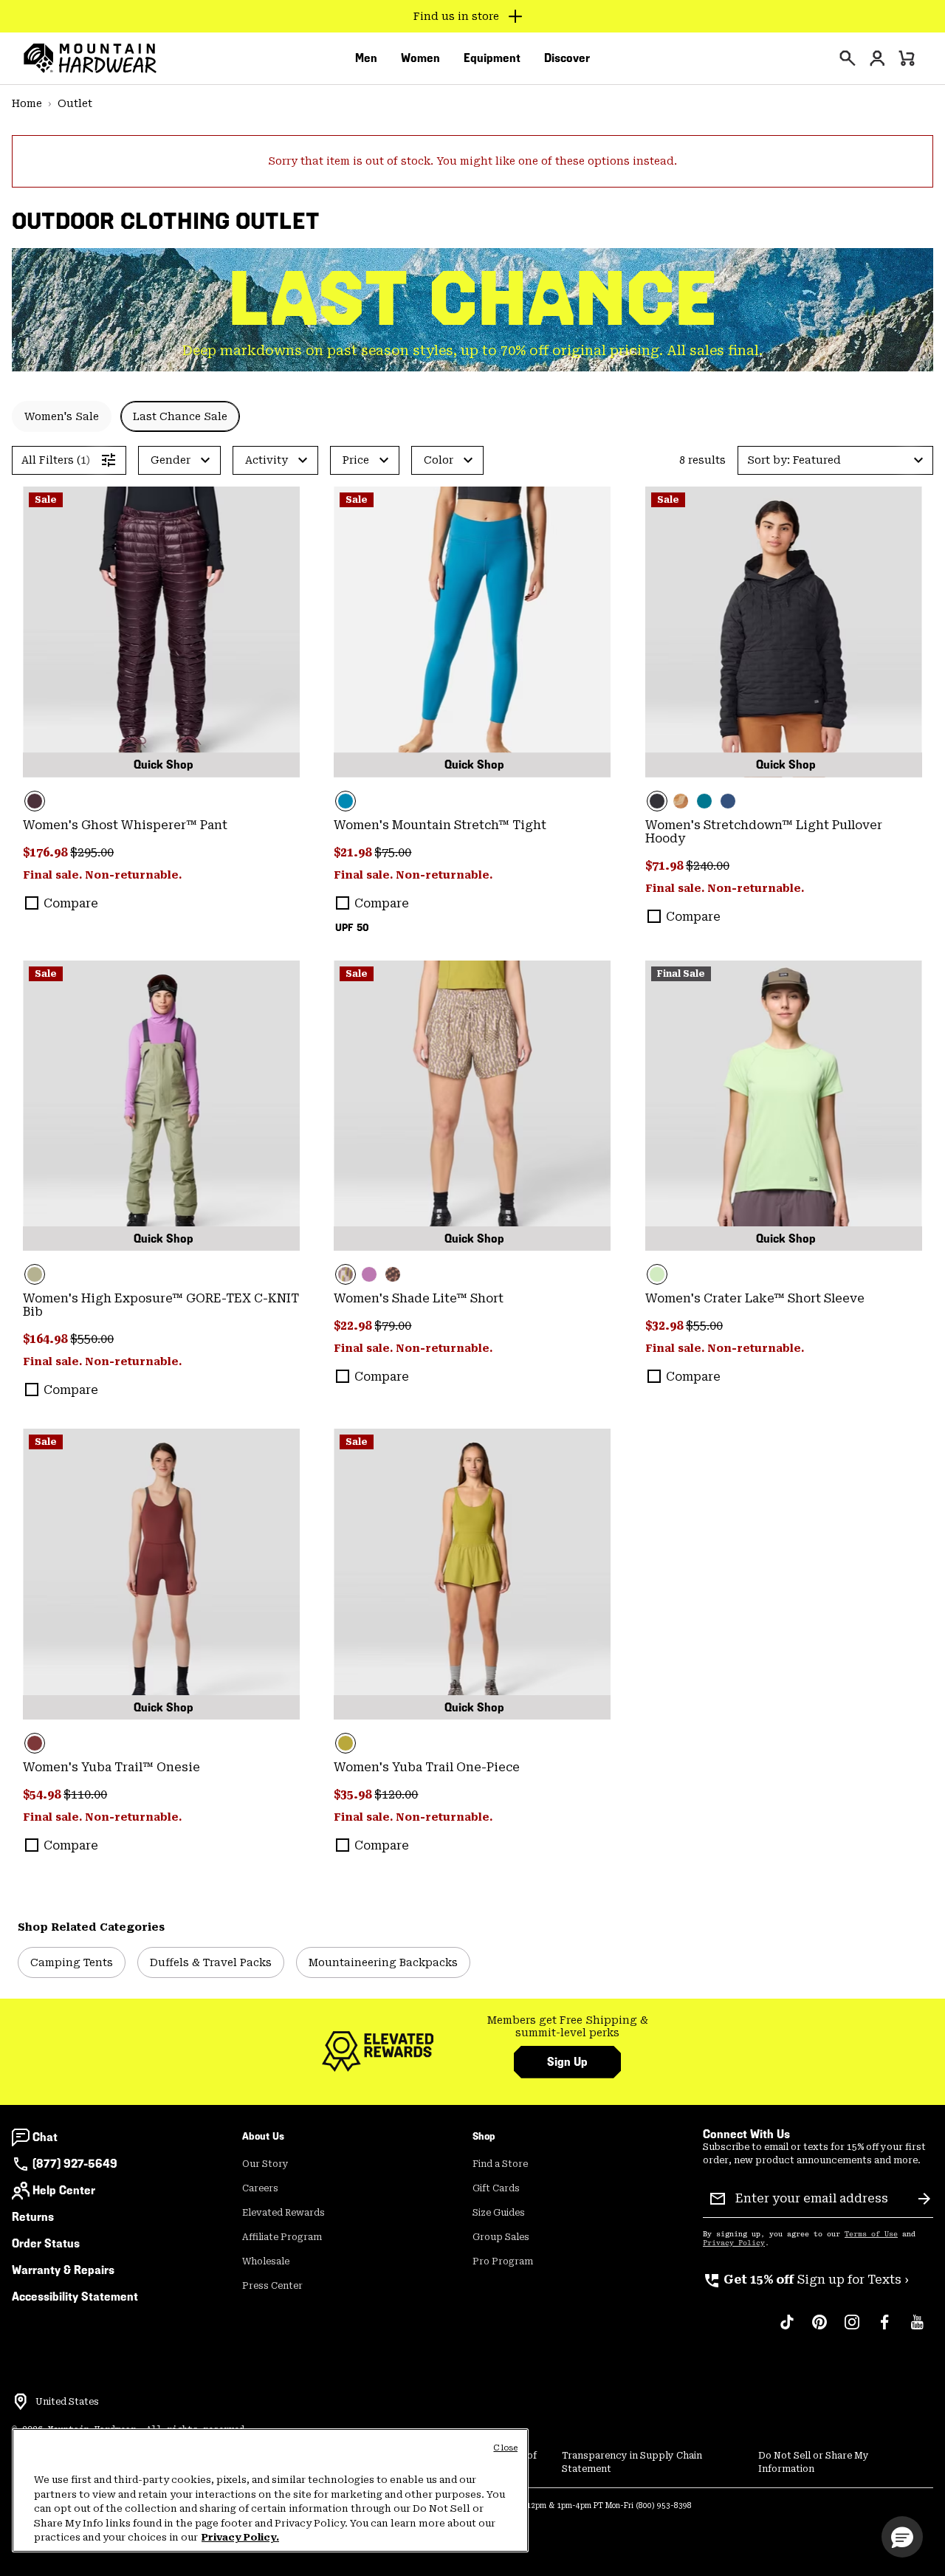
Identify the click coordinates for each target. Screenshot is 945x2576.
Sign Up (567, 2062)
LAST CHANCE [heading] (473, 298)
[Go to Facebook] (884, 2329)
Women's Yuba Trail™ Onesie (111, 1767)
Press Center (272, 2286)
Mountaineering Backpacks (383, 1962)
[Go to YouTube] (917, 2329)
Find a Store (500, 2164)
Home (27, 103)
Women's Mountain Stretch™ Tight (440, 825)
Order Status (46, 2243)
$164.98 (47, 1339)
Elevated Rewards (283, 2213)
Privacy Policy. (240, 2537)
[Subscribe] (924, 2199)
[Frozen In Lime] (784, 1106)
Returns (33, 2217)
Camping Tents (72, 1962)
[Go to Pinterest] (819, 2329)
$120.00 (396, 1794)
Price (356, 460)
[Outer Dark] (728, 801)
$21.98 (354, 852)
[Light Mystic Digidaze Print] (472, 1106)
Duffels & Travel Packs (211, 1962)
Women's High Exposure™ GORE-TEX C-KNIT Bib (161, 1305)
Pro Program (503, 2261)
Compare (71, 903)
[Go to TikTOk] (787, 2329)
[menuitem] (366, 58)
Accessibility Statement (75, 2297)
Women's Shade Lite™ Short (419, 1298)
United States (67, 2402)
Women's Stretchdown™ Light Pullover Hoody (764, 832)
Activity (267, 460)
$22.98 (354, 1326)
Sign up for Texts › (806, 2280)
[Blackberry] (161, 632)
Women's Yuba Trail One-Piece (427, 1767)
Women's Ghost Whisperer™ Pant (125, 825)
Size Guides (499, 2213)
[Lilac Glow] (369, 1274)
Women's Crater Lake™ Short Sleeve (755, 1298)
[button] (835, 460)
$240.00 (708, 866)
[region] (270, 2490)
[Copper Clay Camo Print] (681, 801)
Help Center (64, 2190)
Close (505, 2448)
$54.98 (43, 1794)
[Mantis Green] (161, 1106)
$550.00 (92, 1339)
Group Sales (501, 2237)
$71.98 (666, 866)
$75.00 (393, 852)
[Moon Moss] (472, 1574)
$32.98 (666, 1326)
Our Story (265, 2164)
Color (439, 460)
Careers (260, 2188)
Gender (171, 460)
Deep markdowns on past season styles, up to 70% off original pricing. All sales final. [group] (472, 350)
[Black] (784, 632)
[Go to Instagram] (852, 2329)
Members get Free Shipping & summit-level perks (568, 2027)
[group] (567, 2027)
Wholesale (266, 2261)
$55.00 (704, 1326)
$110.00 (85, 1794)
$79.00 (393, 1326)
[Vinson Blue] (472, 632)
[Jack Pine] (704, 801)
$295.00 (92, 852)
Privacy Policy (734, 2243)
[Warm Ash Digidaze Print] (393, 1274)
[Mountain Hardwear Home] (90, 58)
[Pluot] (161, 1574)
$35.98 (354, 1794)
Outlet (75, 103)
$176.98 (47, 852)
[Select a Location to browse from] (21, 2402)
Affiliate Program (282, 2237)
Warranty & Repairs (63, 2270)
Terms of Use (871, 2234)
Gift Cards (496, 2188)
